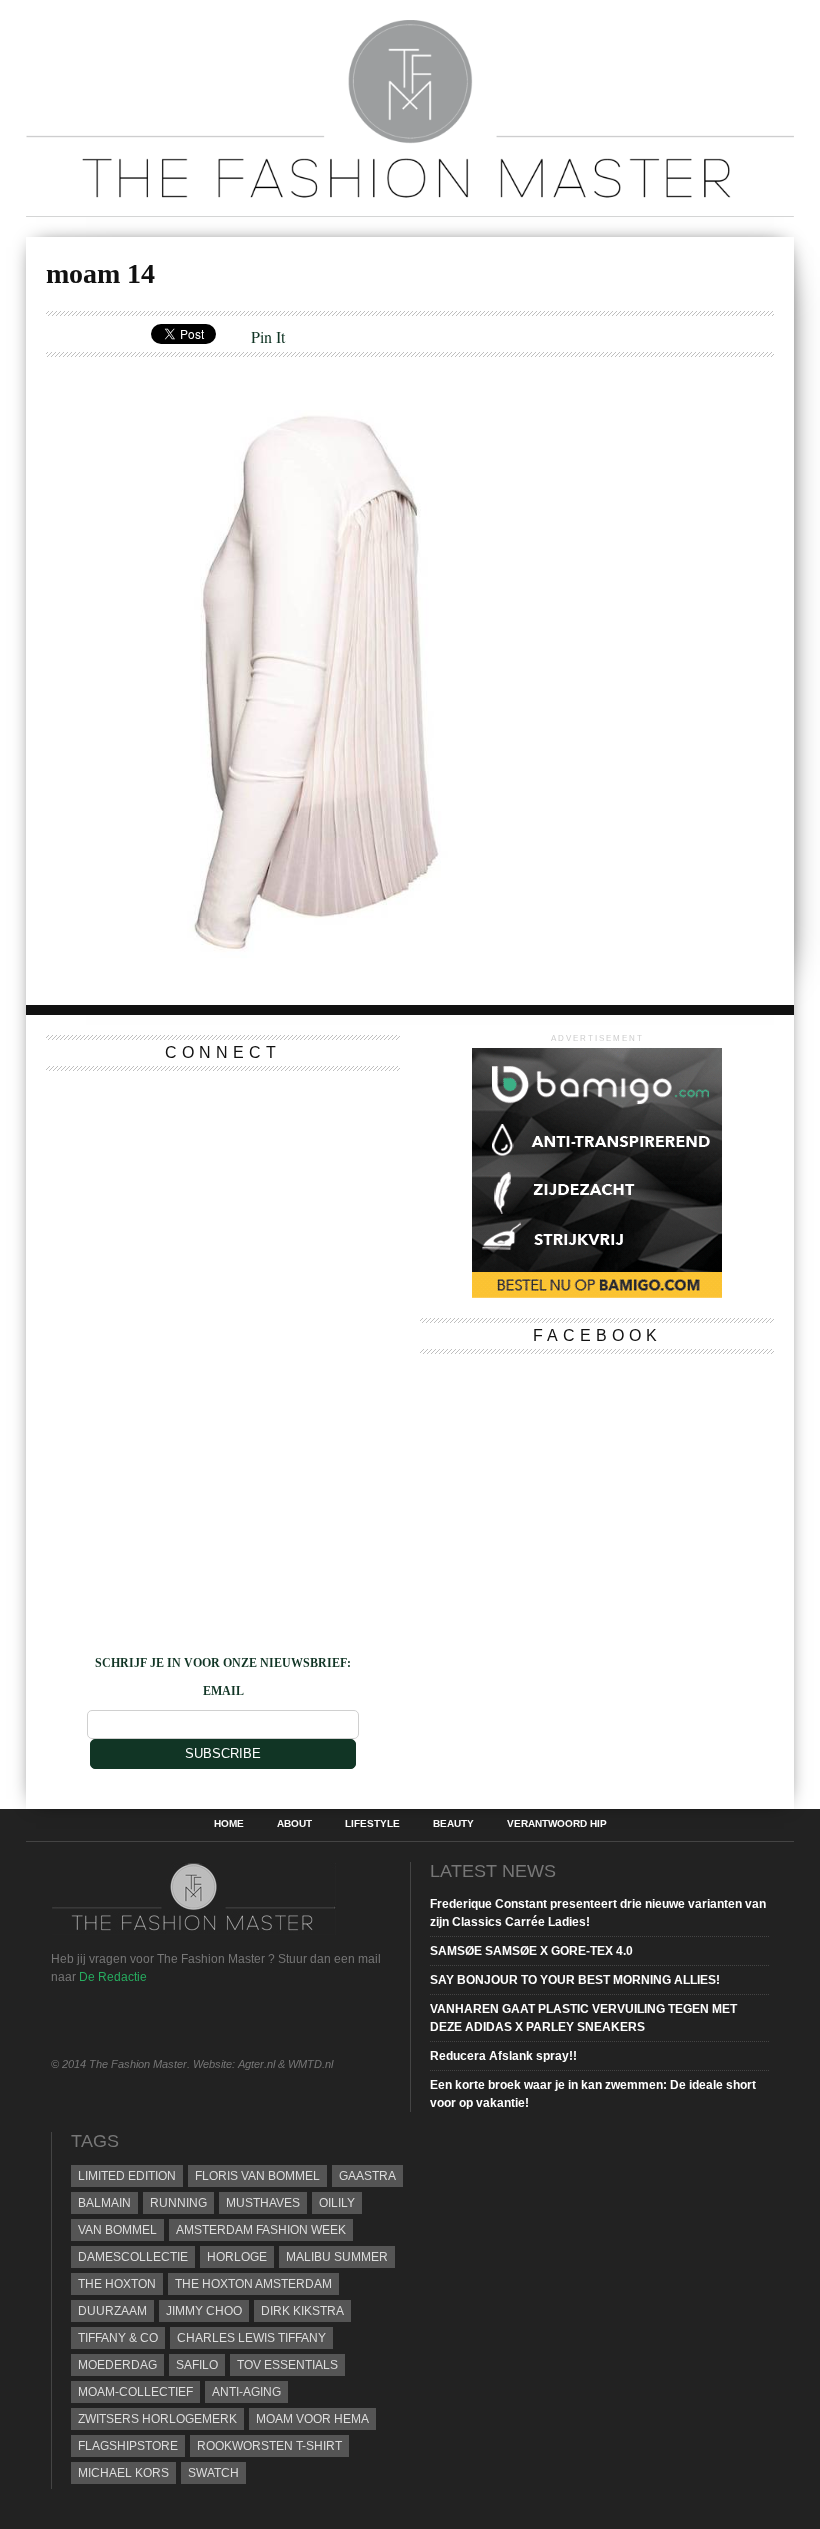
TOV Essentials (287, 2365)
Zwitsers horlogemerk (157, 2419)
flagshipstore (128, 2446)
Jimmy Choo (204, 2311)
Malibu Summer (337, 2257)
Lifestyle (372, 1824)
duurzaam (112, 2311)
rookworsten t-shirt (269, 2446)
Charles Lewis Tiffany (251, 2338)
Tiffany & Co (118, 2338)
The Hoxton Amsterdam (253, 2284)
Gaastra (367, 2176)
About (294, 1824)
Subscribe (223, 1753)
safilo (197, 2365)
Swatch (213, 2473)
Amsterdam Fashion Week (261, 2230)
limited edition (127, 2176)
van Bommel (117, 2230)
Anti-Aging (246, 2392)
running (178, 2203)
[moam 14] (333, 972)
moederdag (117, 2365)
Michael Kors (123, 2473)
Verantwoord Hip (557, 1824)
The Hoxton (117, 2284)
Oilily (337, 2203)
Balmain (104, 2203)
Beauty (453, 1824)
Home (229, 1824)
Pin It (268, 336)
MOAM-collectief (135, 2392)
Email (223, 1691)
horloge (237, 2257)
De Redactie (113, 1977)
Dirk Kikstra (302, 2311)
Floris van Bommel (257, 2176)
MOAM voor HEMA (312, 2419)
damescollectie (133, 2257)
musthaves (263, 2203)
